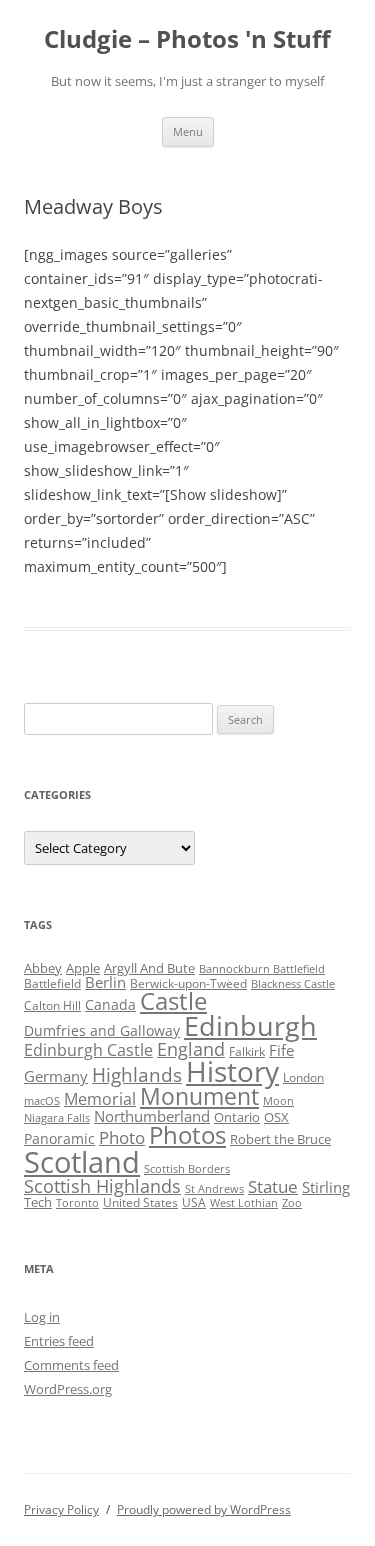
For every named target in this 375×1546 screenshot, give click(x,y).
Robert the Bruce (280, 1139)
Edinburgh (250, 1025)
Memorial (100, 1099)
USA (194, 1202)
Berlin (105, 982)
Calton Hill (52, 1005)
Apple (83, 968)
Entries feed (59, 1341)
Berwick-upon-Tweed (188, 983)
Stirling (326, 1187)
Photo (122, 1137)
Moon (278, 1101)
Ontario (237, 1117)
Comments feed (71, 1365)
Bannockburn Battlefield (262, 969)
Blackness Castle (293, 984)
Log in (42, 1317)
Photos (187, 1135)
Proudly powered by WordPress (204, 1509)
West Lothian (244, 1203)
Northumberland (152, 1116)
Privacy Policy (61, 1509)
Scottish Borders (187, 1169)
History (232, 1071)
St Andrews (214, 1189)
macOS (42, 1101)
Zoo (292, 1203)
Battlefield (52, 983)
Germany (56, 1076)
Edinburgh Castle (88, 1050)
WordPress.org (68, 1389)
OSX (276, 1117)
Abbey (43, 968)
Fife (281, 1050)
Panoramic (59, 1138)
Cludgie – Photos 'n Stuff (187, 39)
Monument (199, 1096)
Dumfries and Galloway (102, 1030)
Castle (173, 1001)
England (191, 1049)
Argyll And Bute (149, 968)
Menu (188, 131)
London (303, 1077)
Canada (110, 1004)
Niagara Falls (57, 1118)
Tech (38, 1202)
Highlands (137, 1074)
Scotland (82, 1162)
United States (140, 1202)
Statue (273, 1186)
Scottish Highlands (102, 1185)
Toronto (77, 1203)
